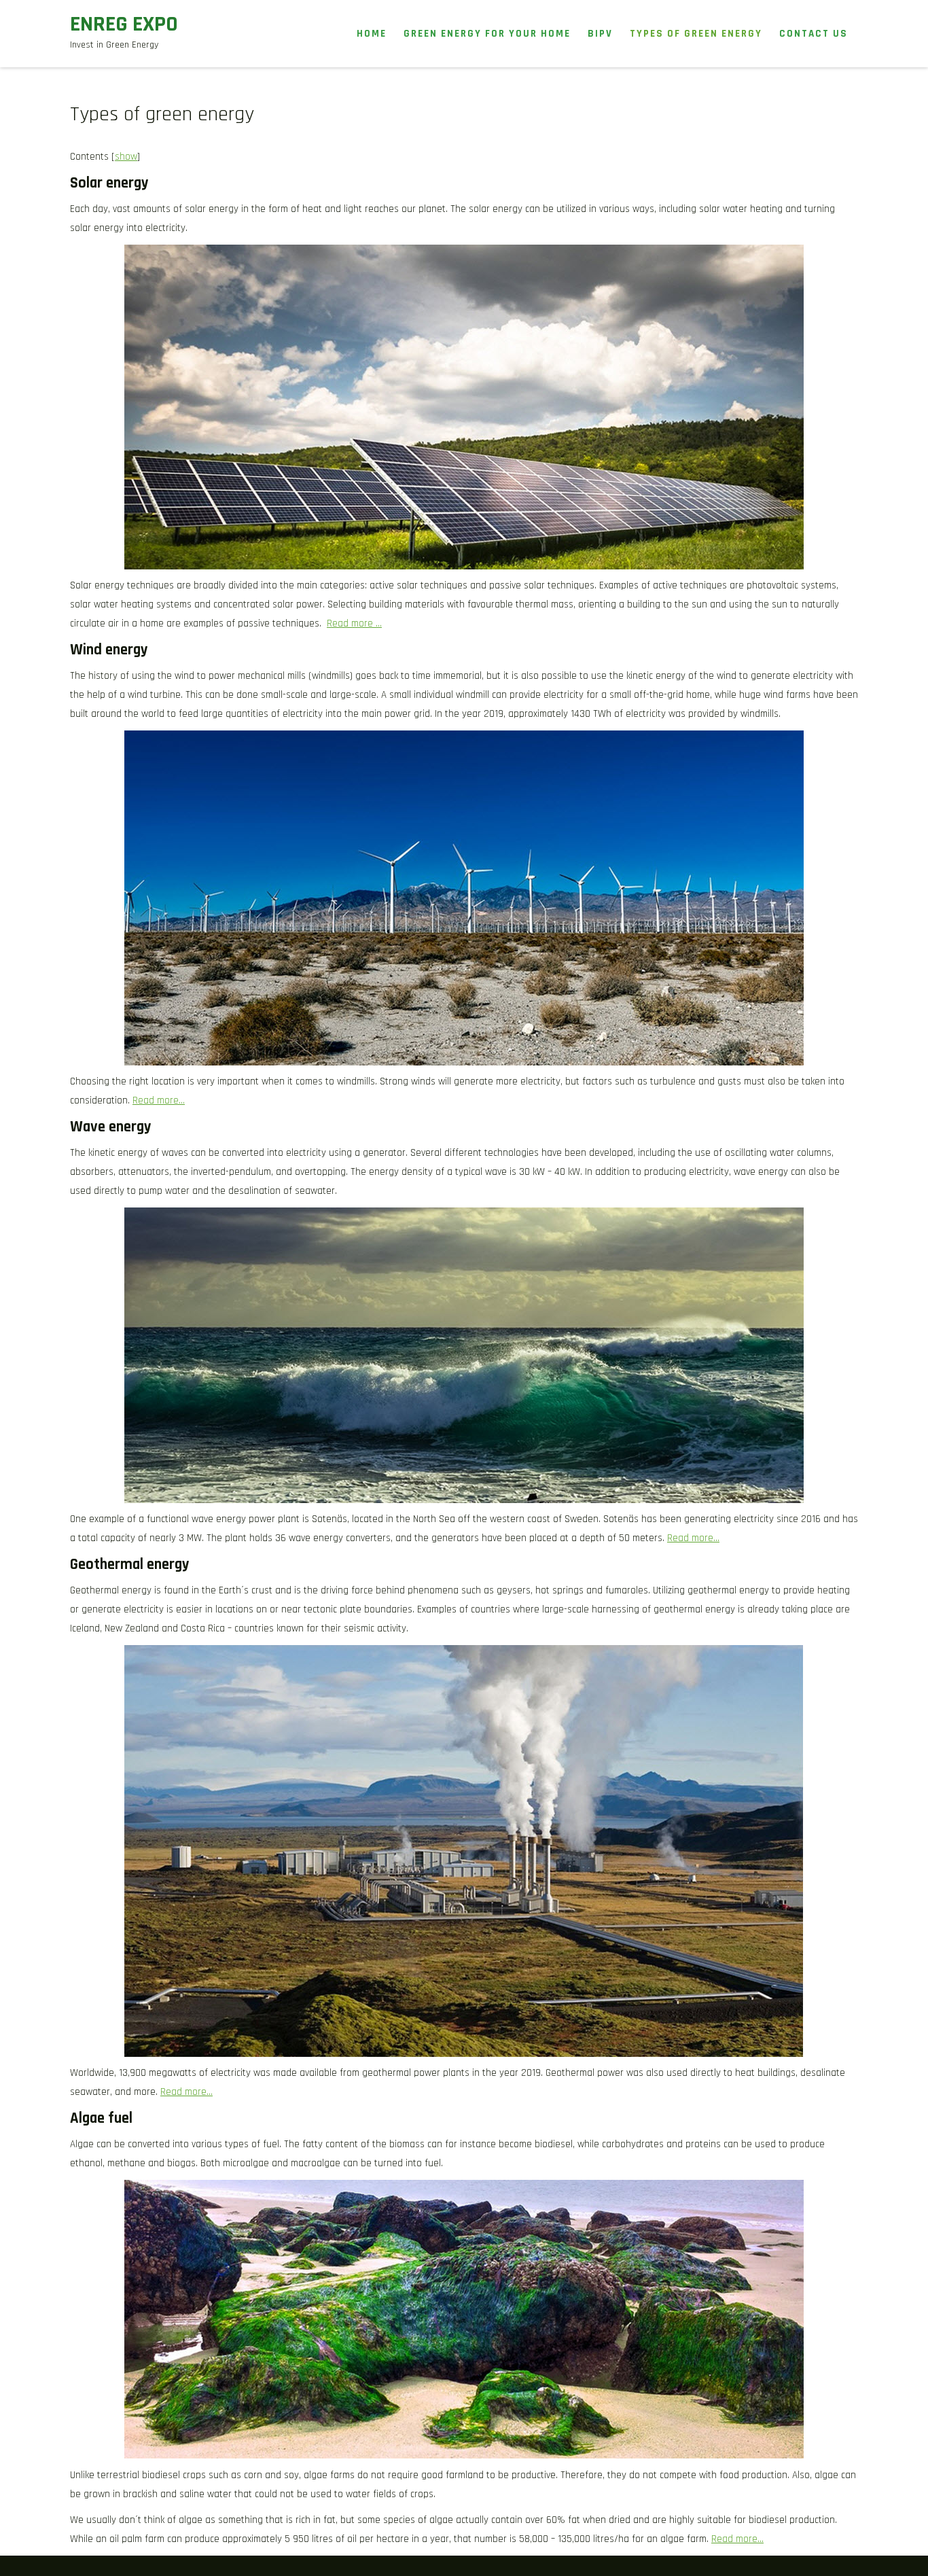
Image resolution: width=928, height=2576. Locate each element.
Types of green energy (696, 34)
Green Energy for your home (487, 34)
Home (372, 34)
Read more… (159, 1100)
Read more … (354, 623)
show (126, 157)
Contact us (814, 34)
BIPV (600, 34)
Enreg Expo (124, 24)
